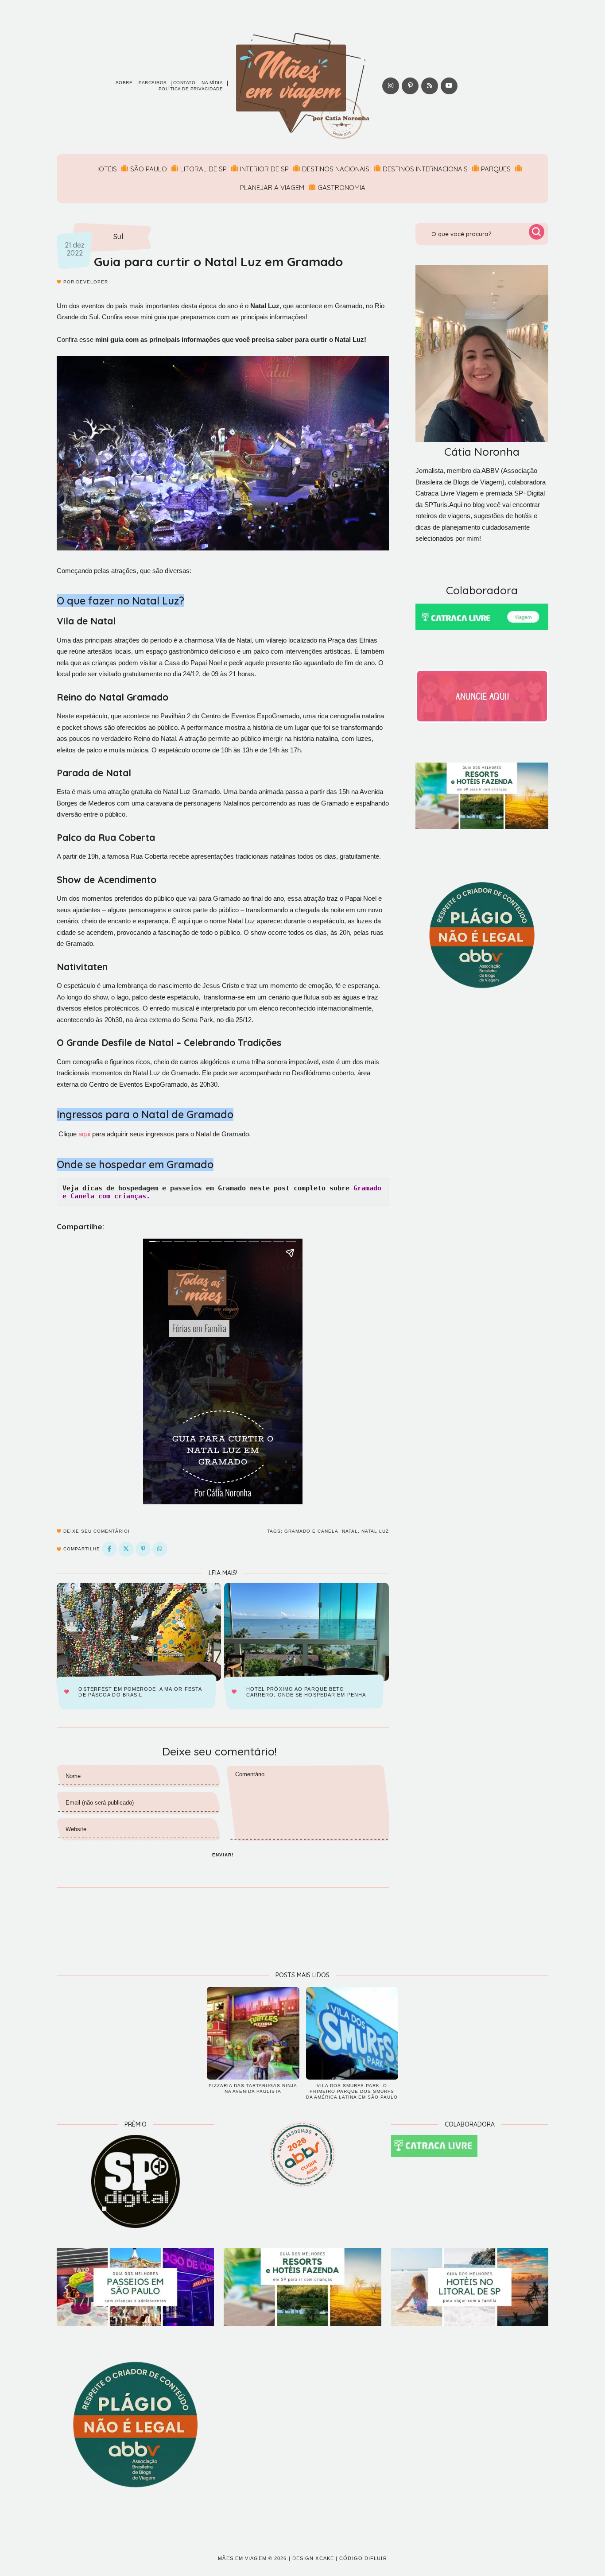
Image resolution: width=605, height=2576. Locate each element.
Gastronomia (341, 188)
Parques (496, 169)
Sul (118, 237)
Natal (350, 1531)
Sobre (124, 83)
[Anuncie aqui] (482, 696)
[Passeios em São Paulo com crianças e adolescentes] (135, 2287)
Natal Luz (375, 1531)
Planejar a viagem (272, 188)
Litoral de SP (204, 169)
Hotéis (106, 169)
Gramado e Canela (311, 1531)
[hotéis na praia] (470, 2287)
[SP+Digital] (135, 2181)
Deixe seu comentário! (96, 1531)
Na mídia (212, 83)
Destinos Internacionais (425, 169)
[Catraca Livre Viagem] (482, 617)
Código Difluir (363, 2558)
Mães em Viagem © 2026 (252, 2558)
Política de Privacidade (191, 89)
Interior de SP (264, 169)
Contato (184, 83)
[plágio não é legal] (482, 935)
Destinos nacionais (336, 169)
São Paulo (149, 169)
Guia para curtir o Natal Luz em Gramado (218, 261)
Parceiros (153, 83)
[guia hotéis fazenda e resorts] (482, 796)
